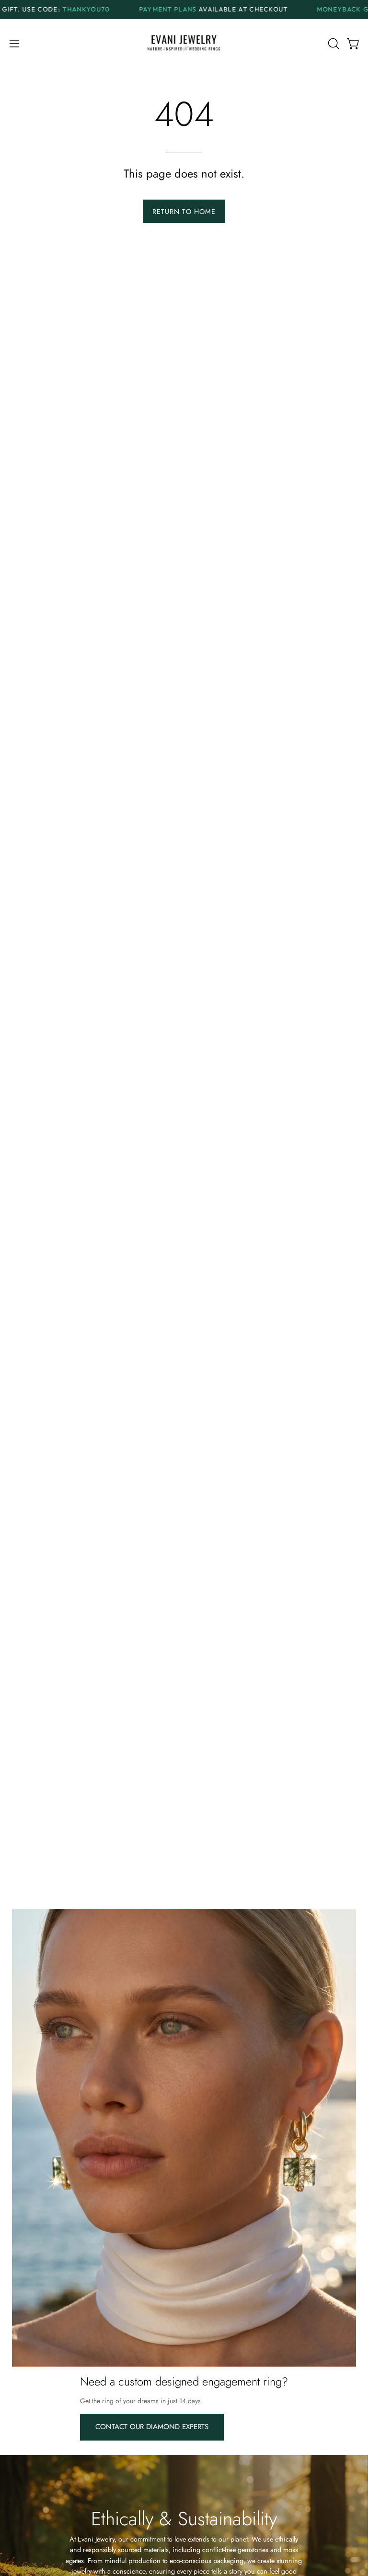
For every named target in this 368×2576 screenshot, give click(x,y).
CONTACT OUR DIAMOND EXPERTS (152, 2427)
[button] (333, 44)
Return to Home (184, 212)
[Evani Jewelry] (184, 44)
